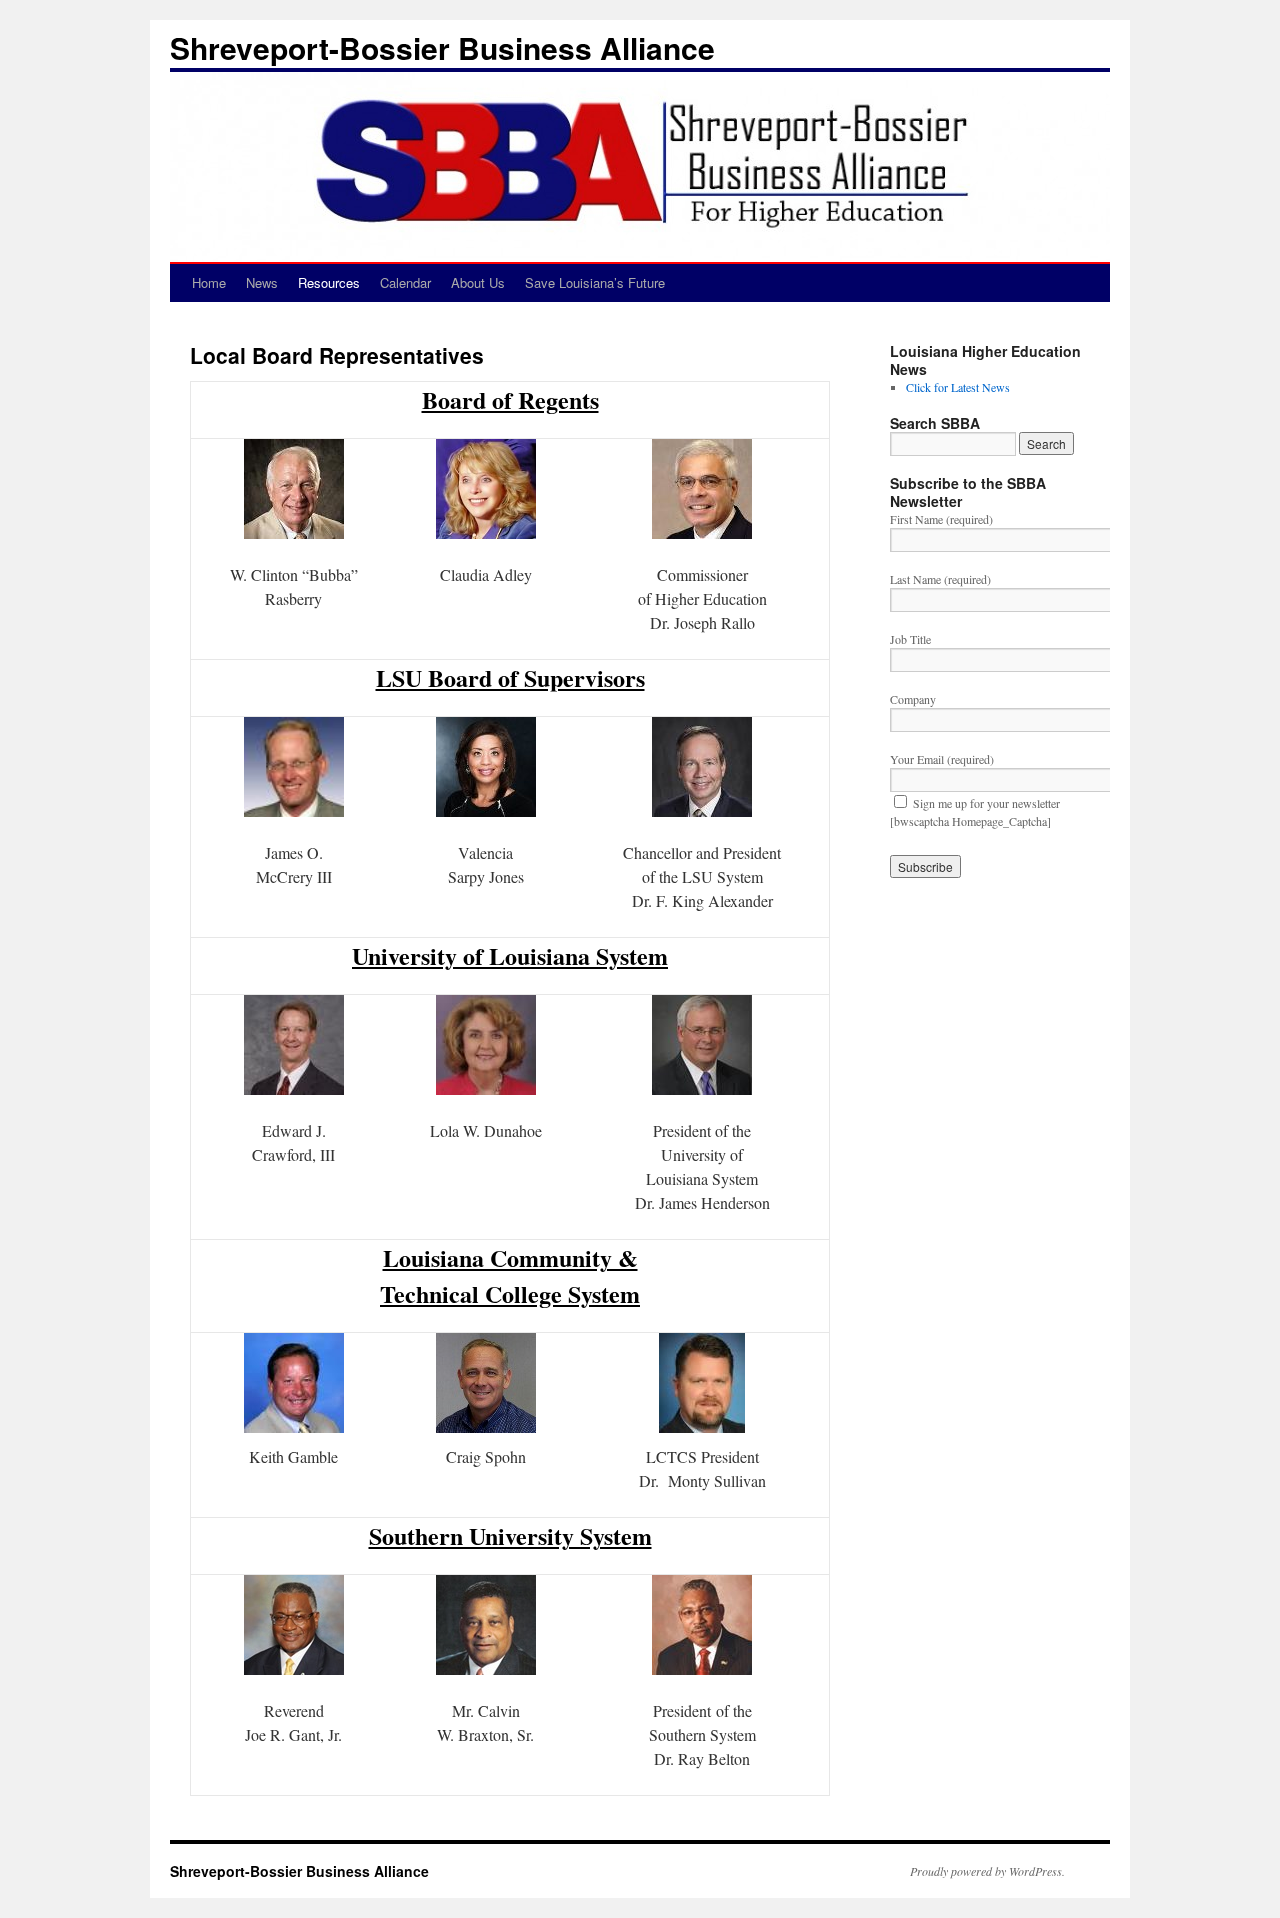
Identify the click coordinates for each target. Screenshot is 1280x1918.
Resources (329, 282)
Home (209, 282)
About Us (478, 282)
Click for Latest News (958, 387)
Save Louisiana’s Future (595, 282)
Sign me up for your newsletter (986, 803)
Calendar (405, 282)
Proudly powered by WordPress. (987, 1871)
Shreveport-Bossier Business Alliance (442, 47)
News (262, 282)
